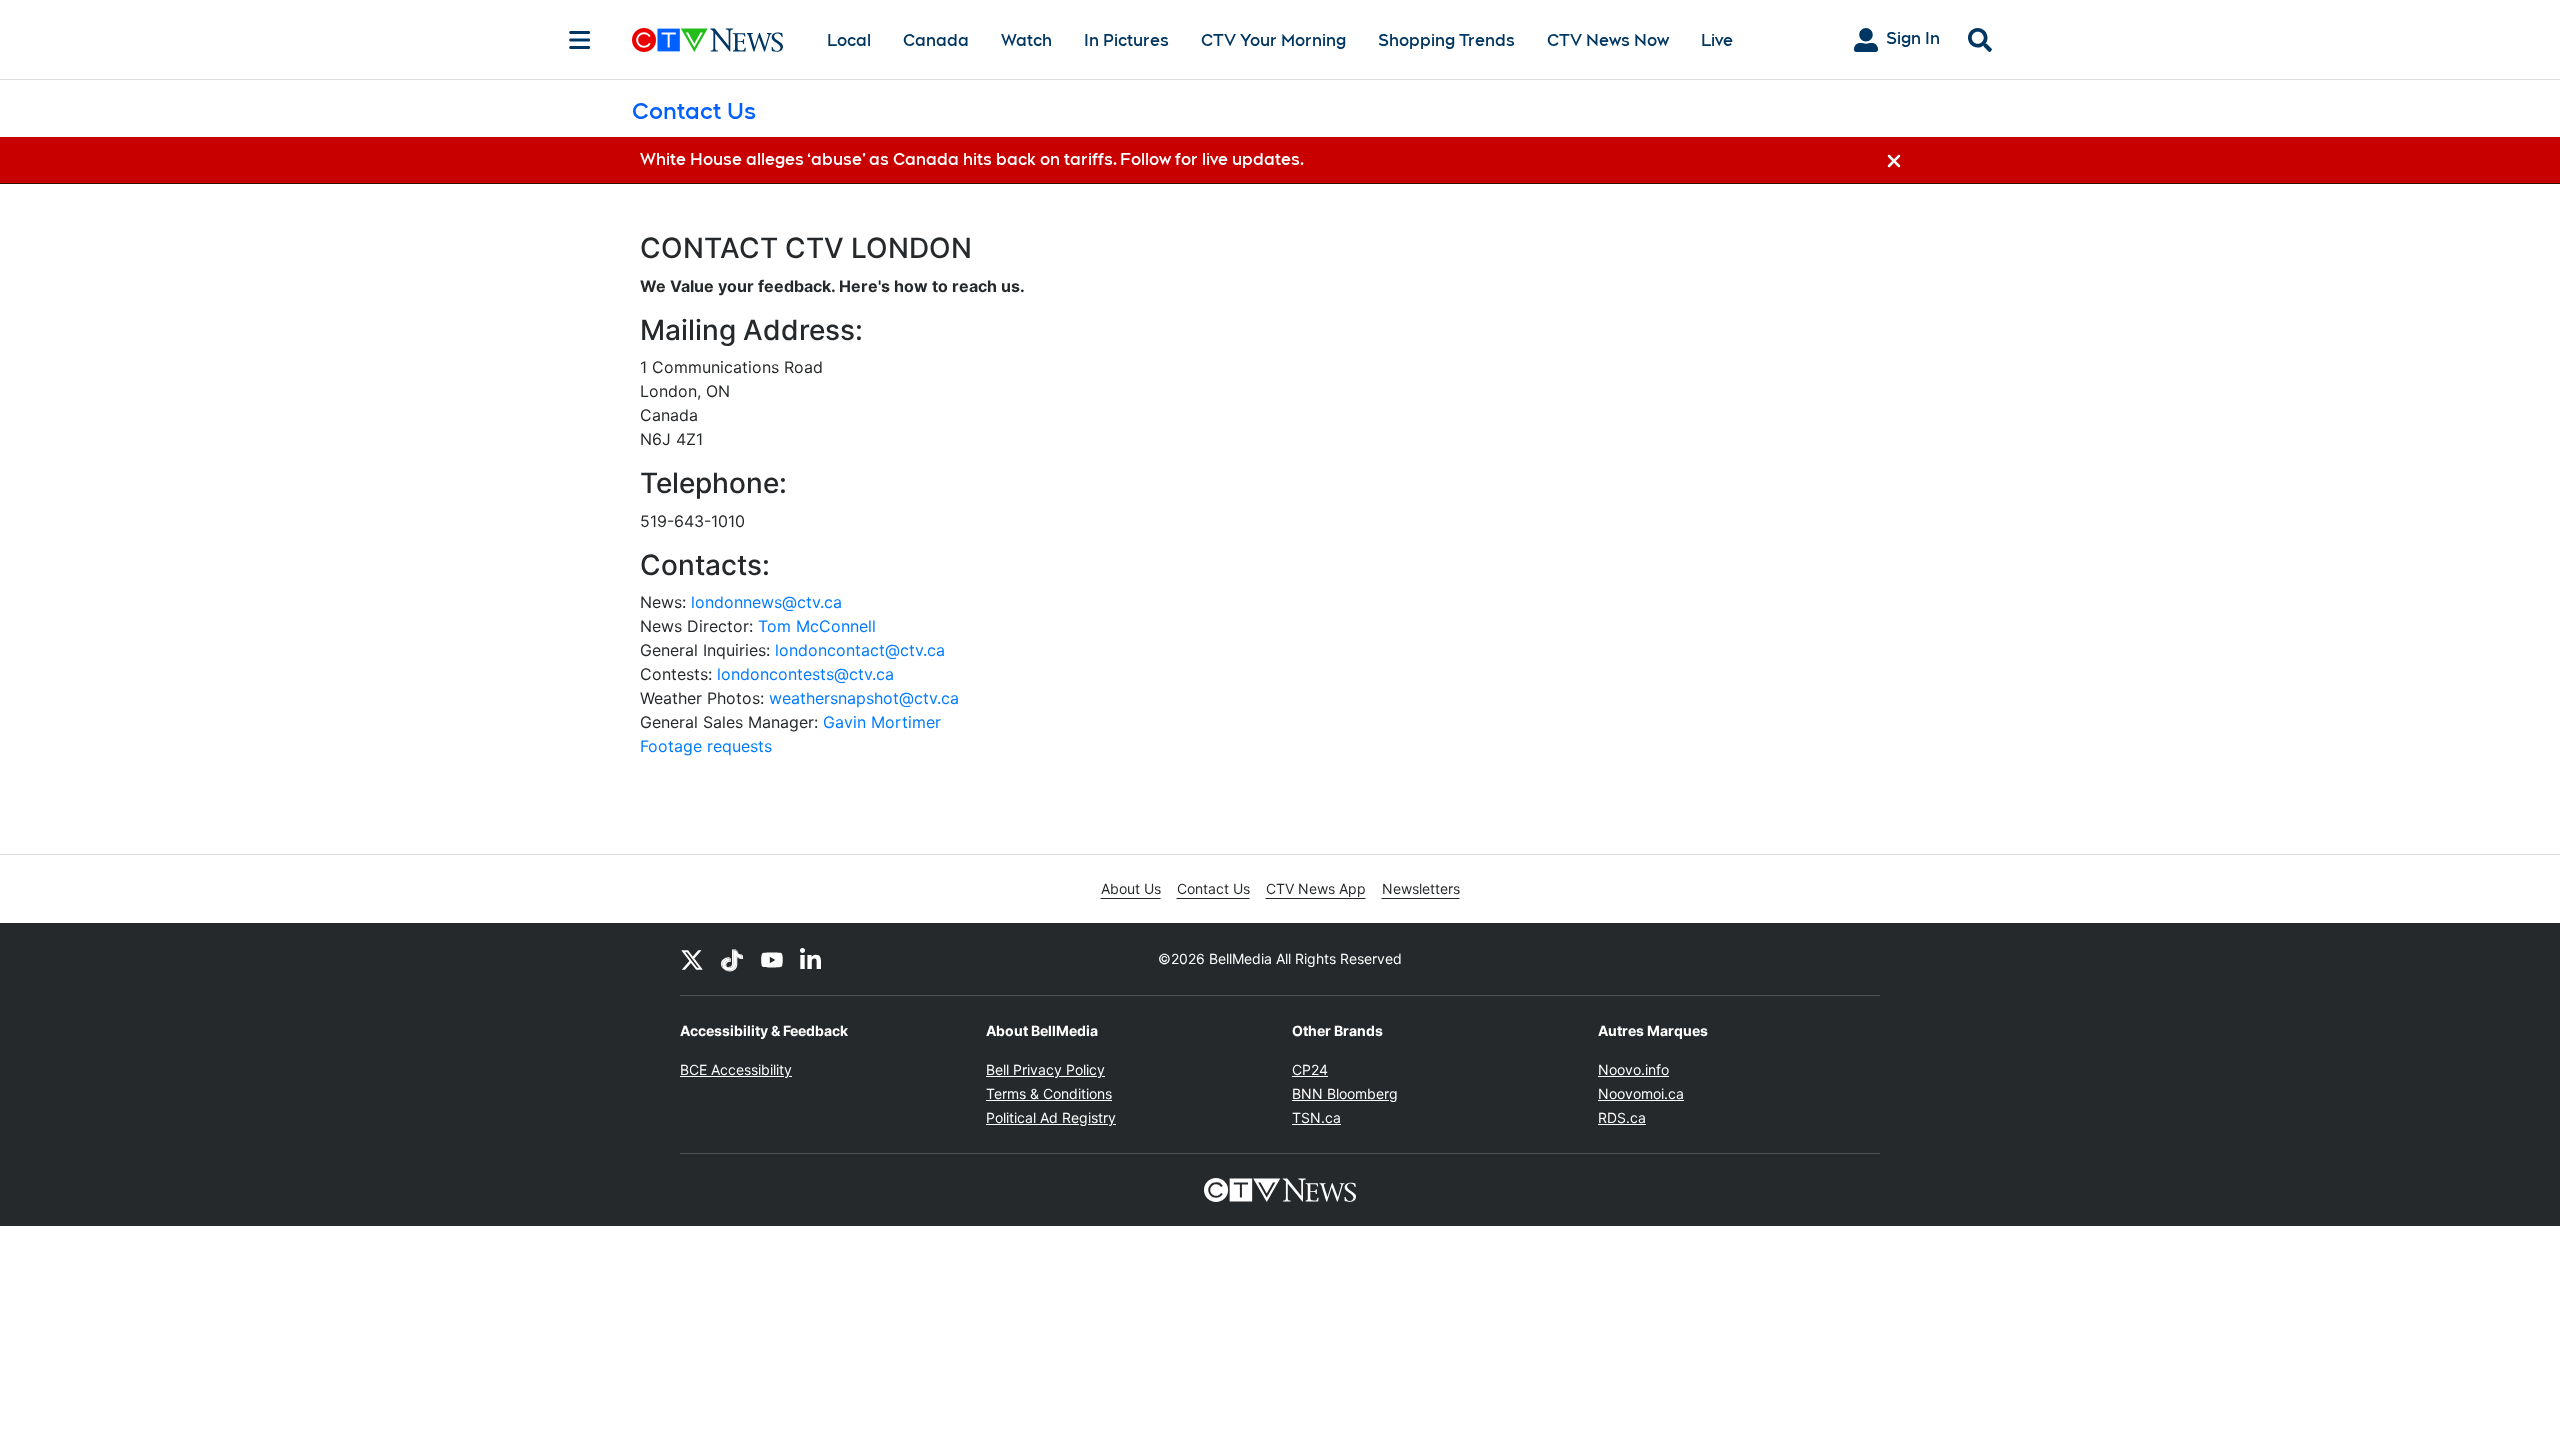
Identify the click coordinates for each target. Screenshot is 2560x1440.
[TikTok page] (732, 959)
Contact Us (1213, 888)
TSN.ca (1316, 1117)
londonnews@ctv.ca (766, 602)
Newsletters (1421, 888)
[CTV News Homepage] (707, 40)
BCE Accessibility (736, 1069)
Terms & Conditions (1049, 1093)
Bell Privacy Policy (1045, 1069)
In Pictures (1126, 40)
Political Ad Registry (1051, 1117)
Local (849, 40)
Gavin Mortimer (882, 722)
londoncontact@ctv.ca (860, 650)
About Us (1131, 888)
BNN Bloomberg (1345, 1093)
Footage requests (706, 746)
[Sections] (580, 40)
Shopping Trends (1446, 40)
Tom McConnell (817, 626)
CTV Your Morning (1273, 40)
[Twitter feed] (692, 959)
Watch (1026, 40)
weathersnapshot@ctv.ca (864, 698)
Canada (936, 40)
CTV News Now (1608, 40)
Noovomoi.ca (1641, 1093)
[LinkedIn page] (812, 959)
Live (1717, 40)
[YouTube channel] (772, 959)
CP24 (1310, 1069)
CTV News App (1316, 888)
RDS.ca (1622, 1117)
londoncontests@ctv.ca (805, 674)
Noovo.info (1633, 1069)
